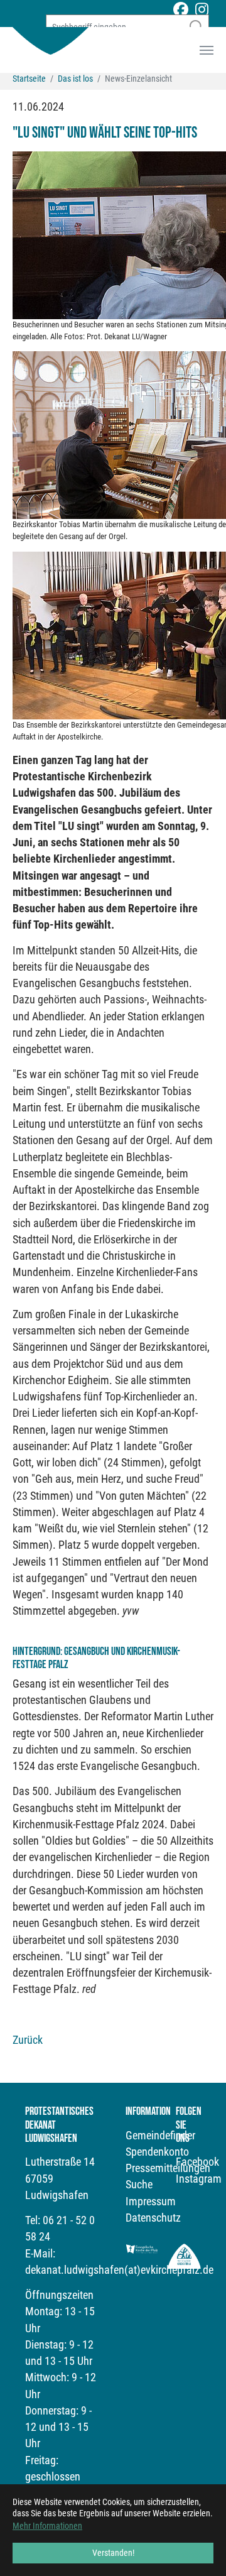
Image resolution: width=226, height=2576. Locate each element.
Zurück (28, 2040)
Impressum (151, 2202)
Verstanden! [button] (113, 2553)
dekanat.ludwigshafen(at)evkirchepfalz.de (119, 2270)
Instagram (199, 2179)
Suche (139, 2185)
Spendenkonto (157, 2152)
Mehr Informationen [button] (47, 2526)
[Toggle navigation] (207, 50)
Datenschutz (153, 2218)
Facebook (197, 2162)
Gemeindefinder (160, 2136)
